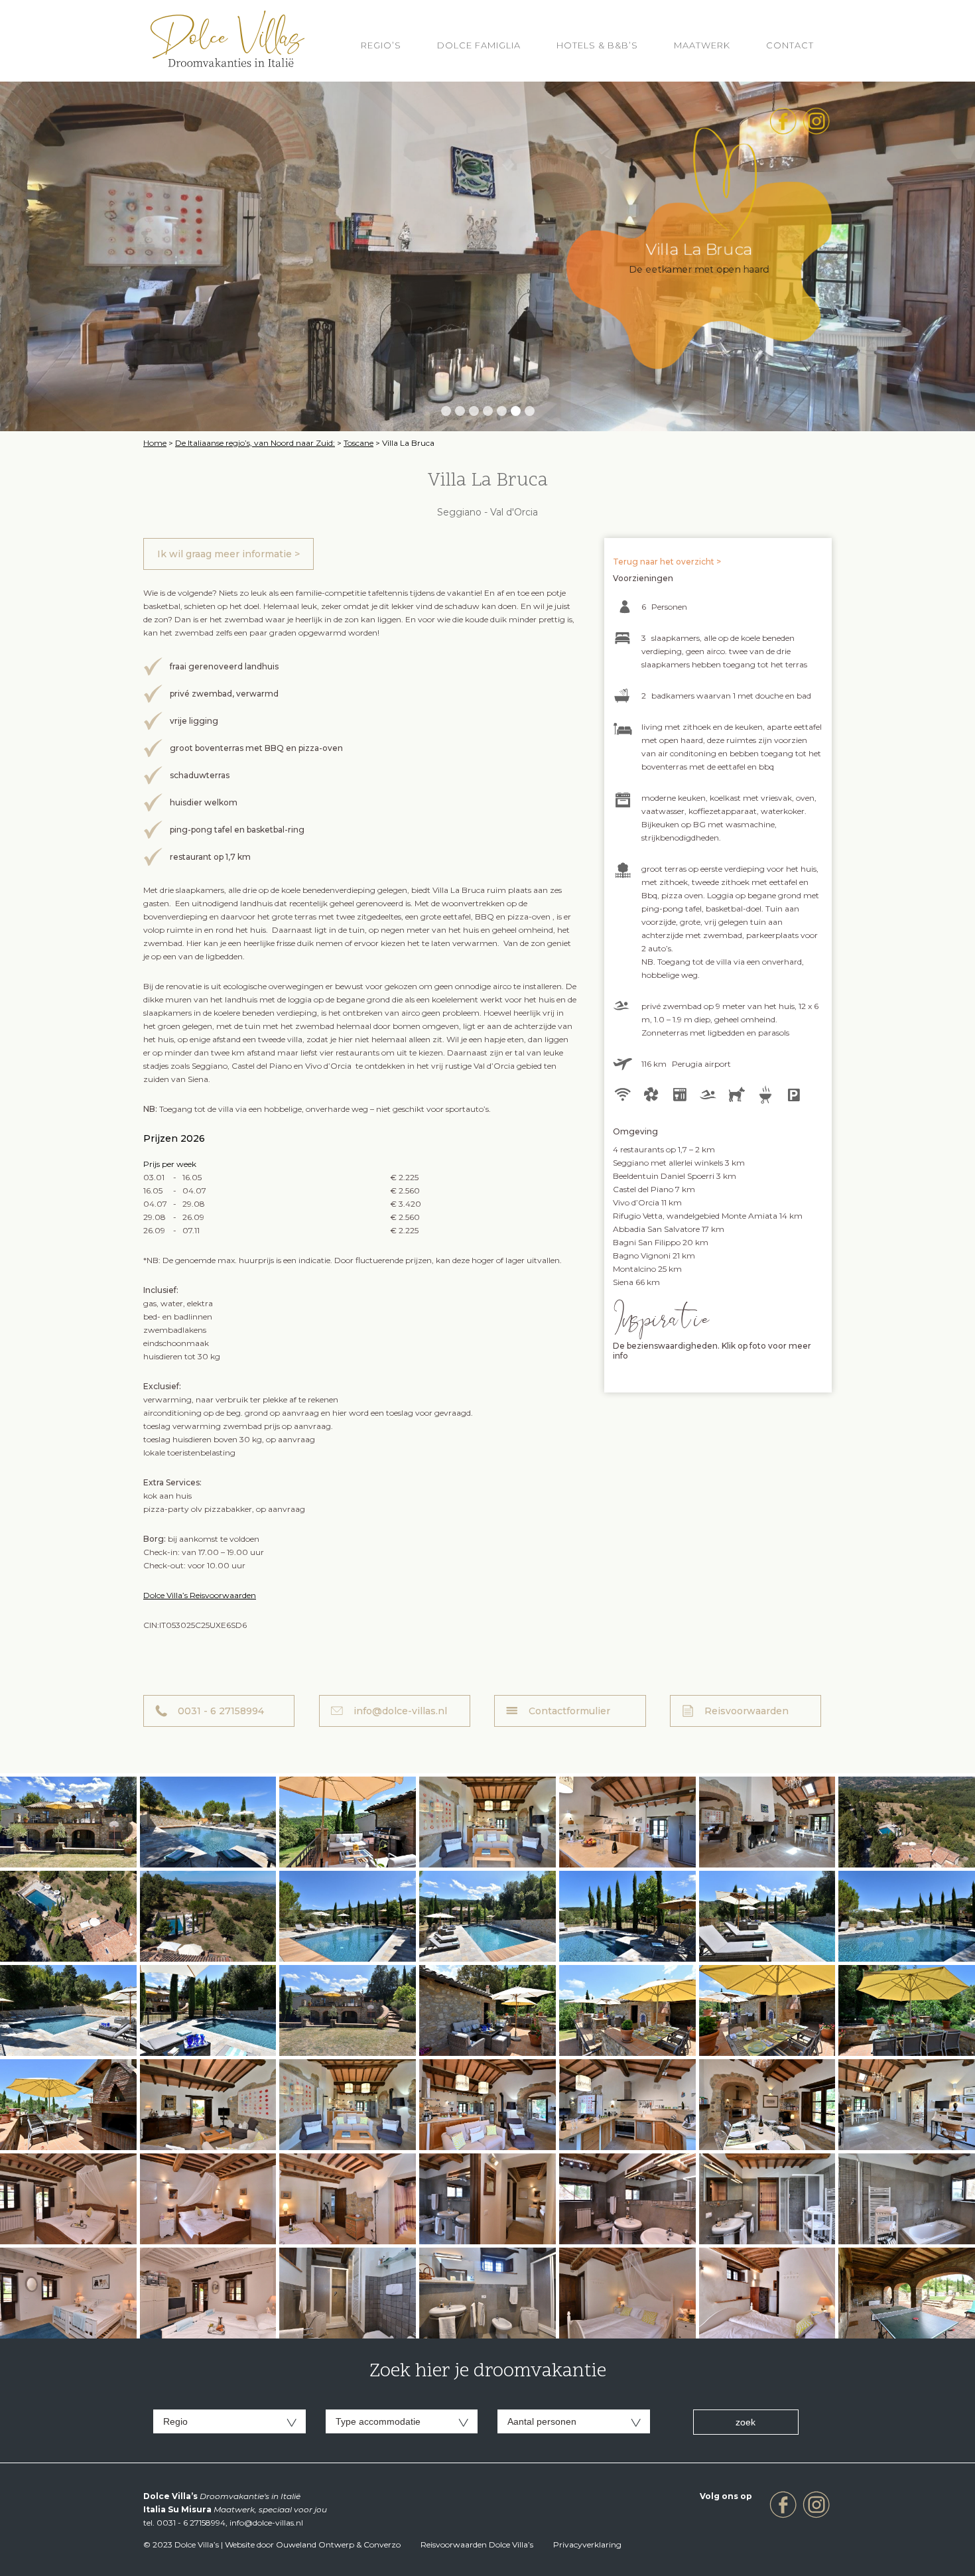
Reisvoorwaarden (747, 1711)
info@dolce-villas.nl (400, 1711)
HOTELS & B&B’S (597, 45)
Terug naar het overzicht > (667, 562)
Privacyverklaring (587, 2544)
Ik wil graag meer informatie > (228, 554)
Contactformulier (569, 1711)
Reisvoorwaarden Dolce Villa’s (477, 2544)
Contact (790, 45)
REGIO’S (381, 45)
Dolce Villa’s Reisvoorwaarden (200, 1595)
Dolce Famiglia (479, 45)
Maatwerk (702, 45)
